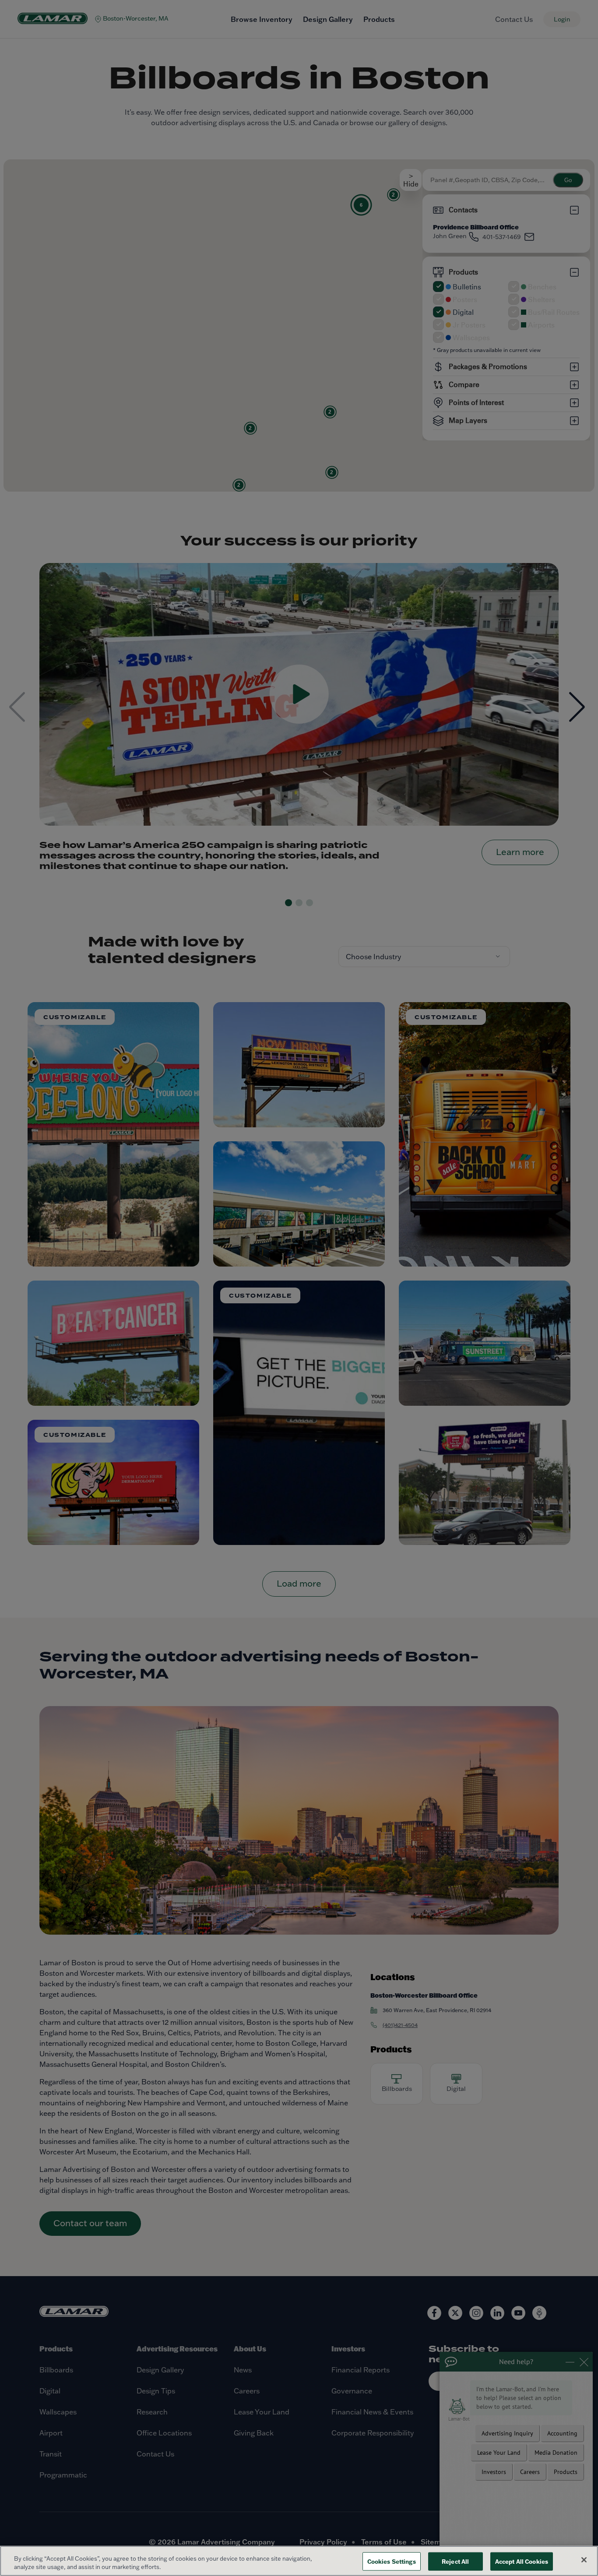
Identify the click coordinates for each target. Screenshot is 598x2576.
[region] (299, 2561)
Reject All (455, 2561)
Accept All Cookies (522, 2561)
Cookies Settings (392, 2561)
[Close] (584, 2560)
